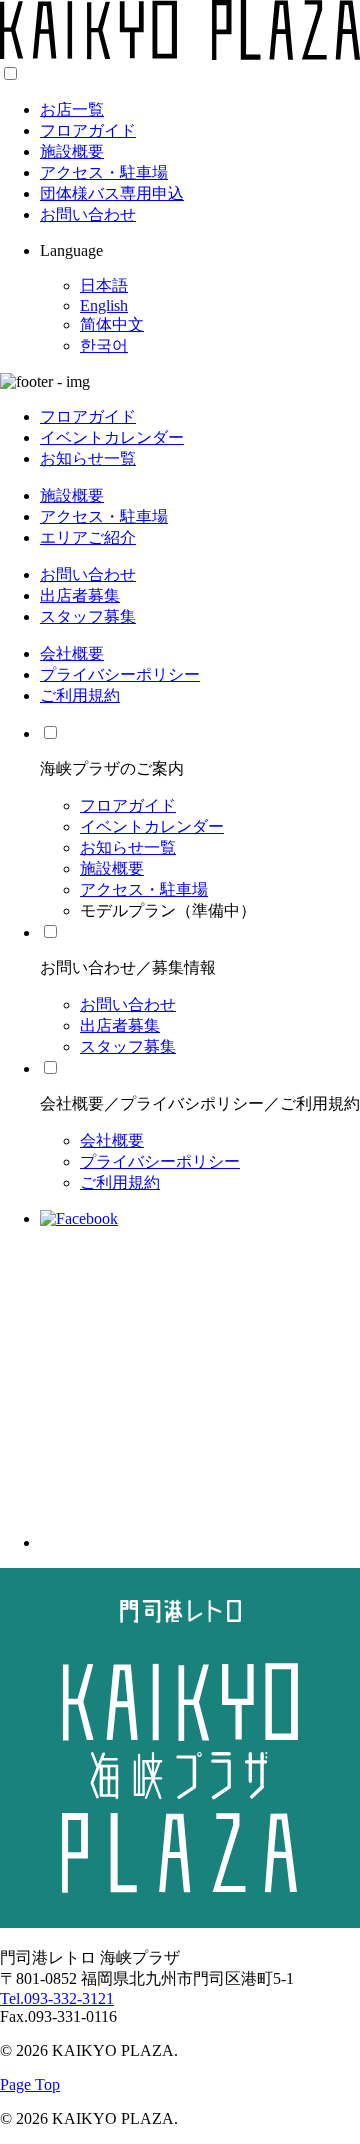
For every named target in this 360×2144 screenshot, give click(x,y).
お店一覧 (72, 109)
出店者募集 (80, 595)
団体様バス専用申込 (112, 193)
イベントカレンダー (112, 437)
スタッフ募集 (88, 616)
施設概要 (72, 151)
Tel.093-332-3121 (57, 1998)
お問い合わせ (88, 214)
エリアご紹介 (88, 537)
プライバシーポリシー (120, 674)
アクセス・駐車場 (104, 172)
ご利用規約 (80, 695)
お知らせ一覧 (88, 458)
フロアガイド (88, 130)
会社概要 (72, 653)
